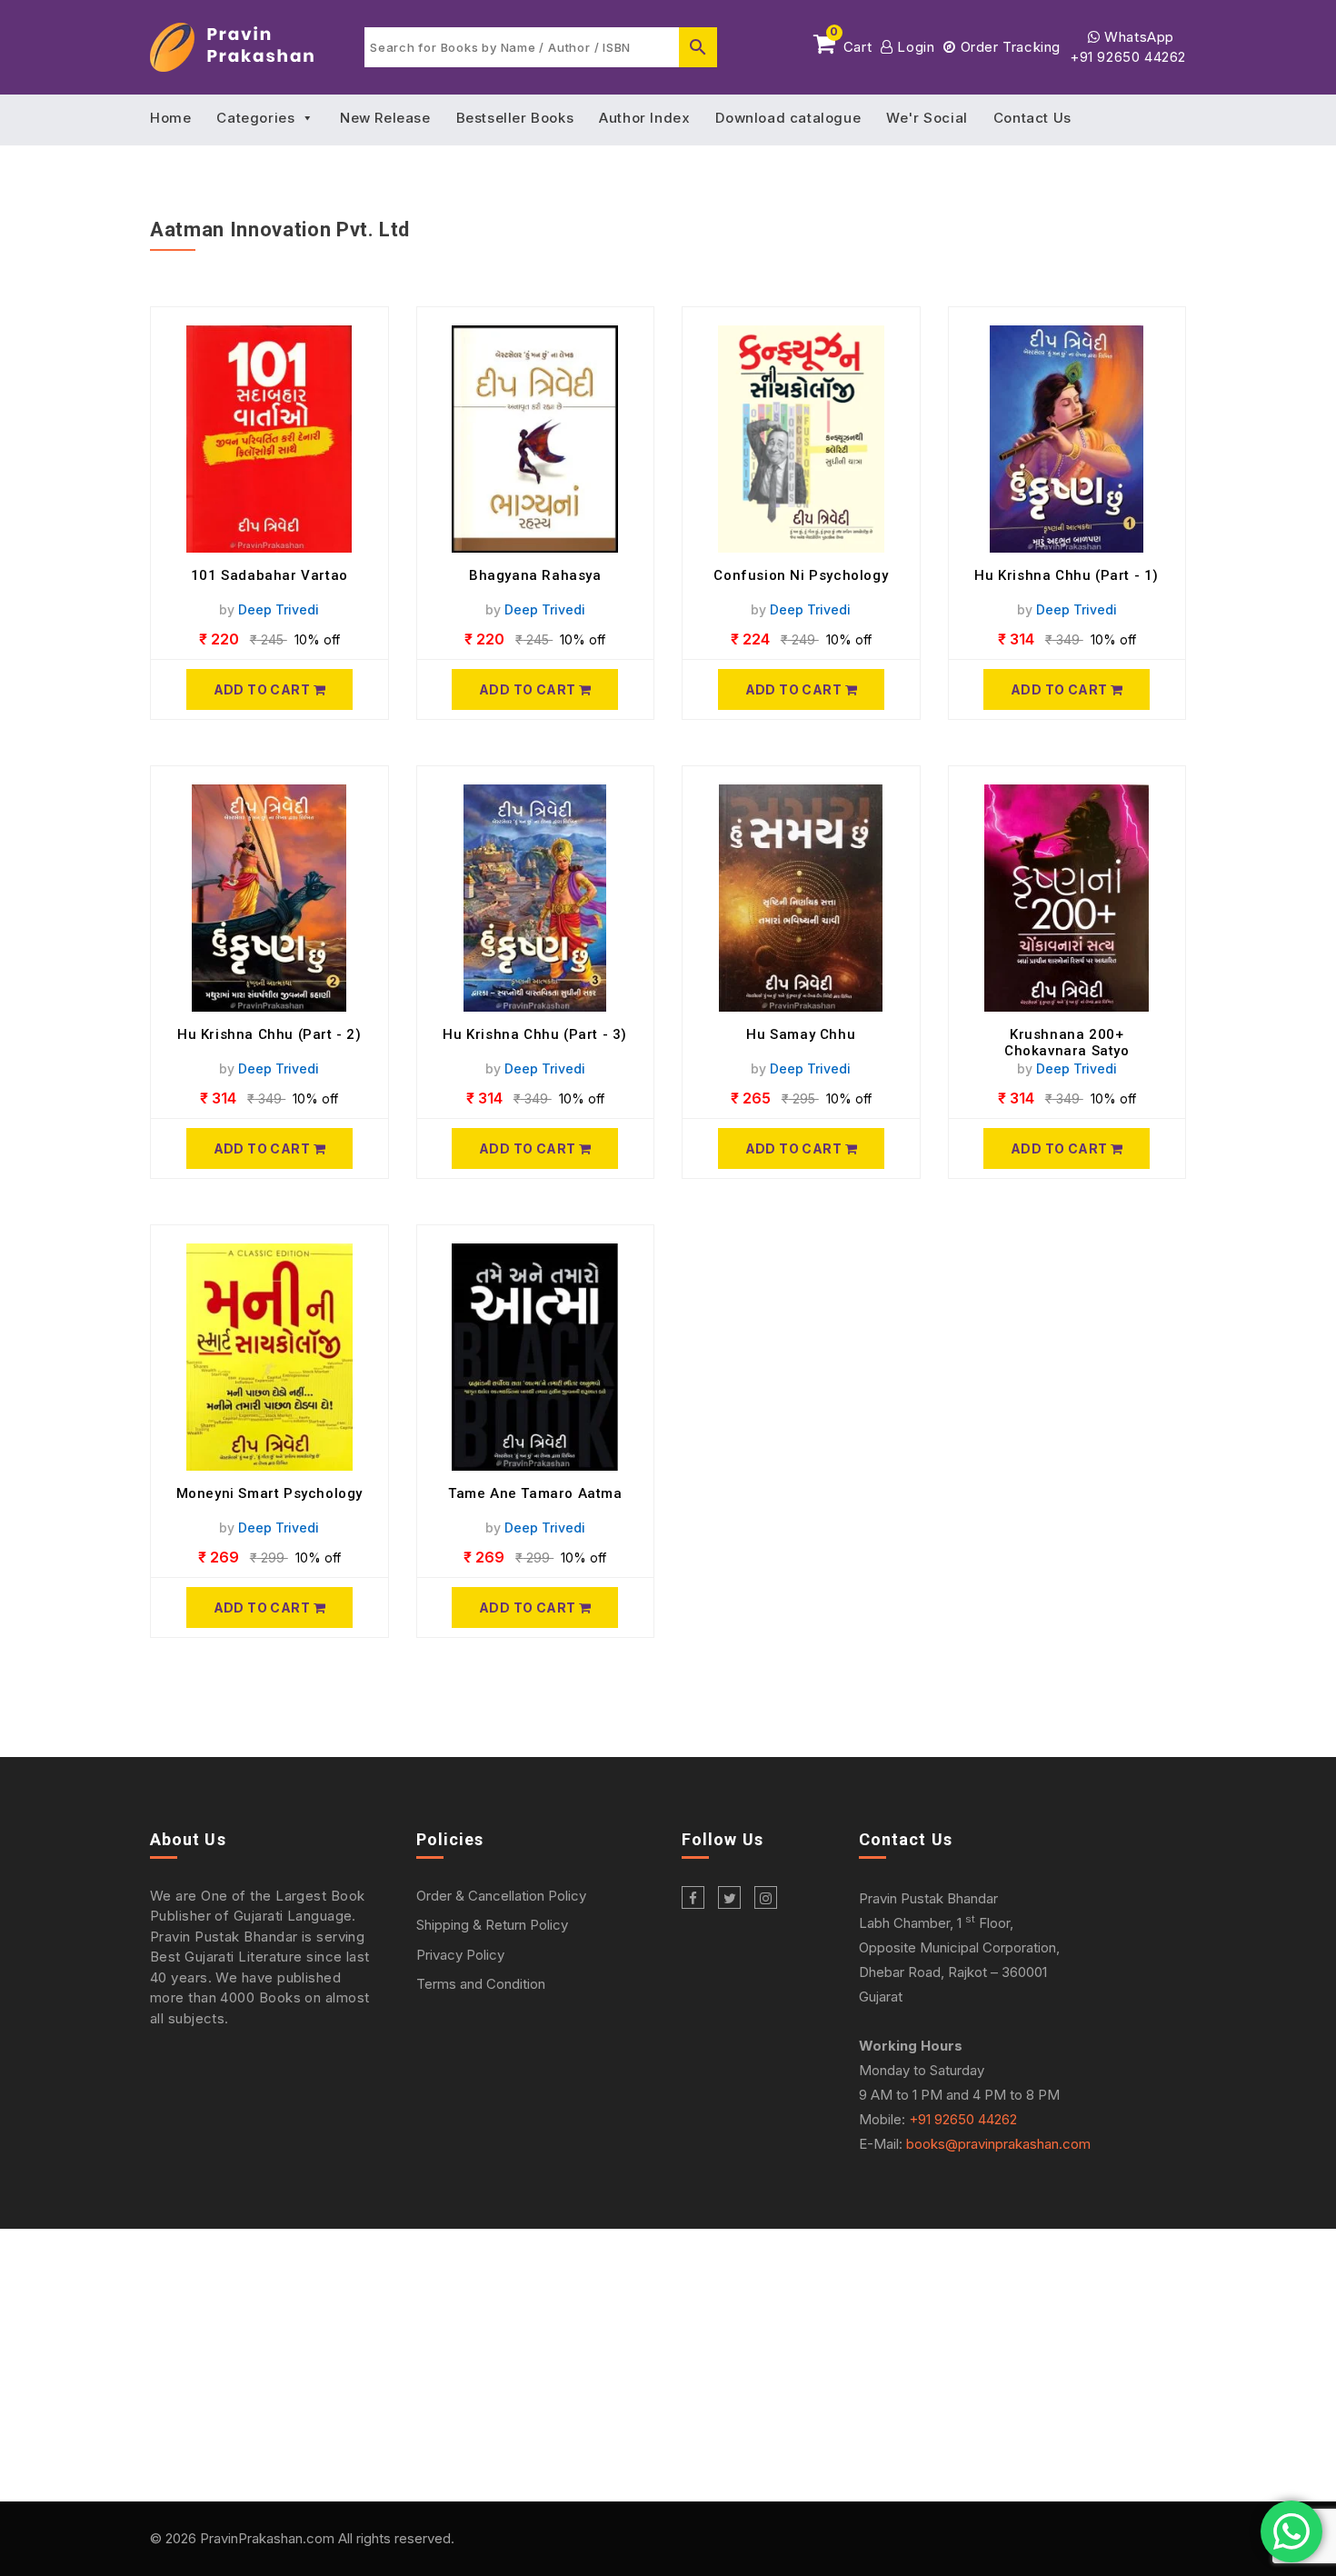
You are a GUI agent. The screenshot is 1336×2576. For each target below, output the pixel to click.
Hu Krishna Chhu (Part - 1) (1067, 575)
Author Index (644, 118)
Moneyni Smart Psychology (269, 1493)
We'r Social (927, 118)
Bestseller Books (515, 118)
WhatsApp (1137, 37)
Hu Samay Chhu (801, 1034)
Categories (255, 118)
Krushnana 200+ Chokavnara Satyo (1067, 1043)
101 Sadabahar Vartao (269, 575)
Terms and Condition (481, 1984)
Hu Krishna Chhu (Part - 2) (269, 1034)
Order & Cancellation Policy (501, 1896)
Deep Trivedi (279, 609)
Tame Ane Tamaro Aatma (535, 1493)
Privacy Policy (460, 1955)
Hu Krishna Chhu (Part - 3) (535, 1034)
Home (170, 118)
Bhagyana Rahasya (535, 575)
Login (914, 47)
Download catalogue (788, 118)
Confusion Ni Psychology (801, 575)
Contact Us (1032, 118)
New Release (385, 118)
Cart (851, 44)
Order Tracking (1008, 47)
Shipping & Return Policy (492, 1925)
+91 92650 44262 (1128, 57)
